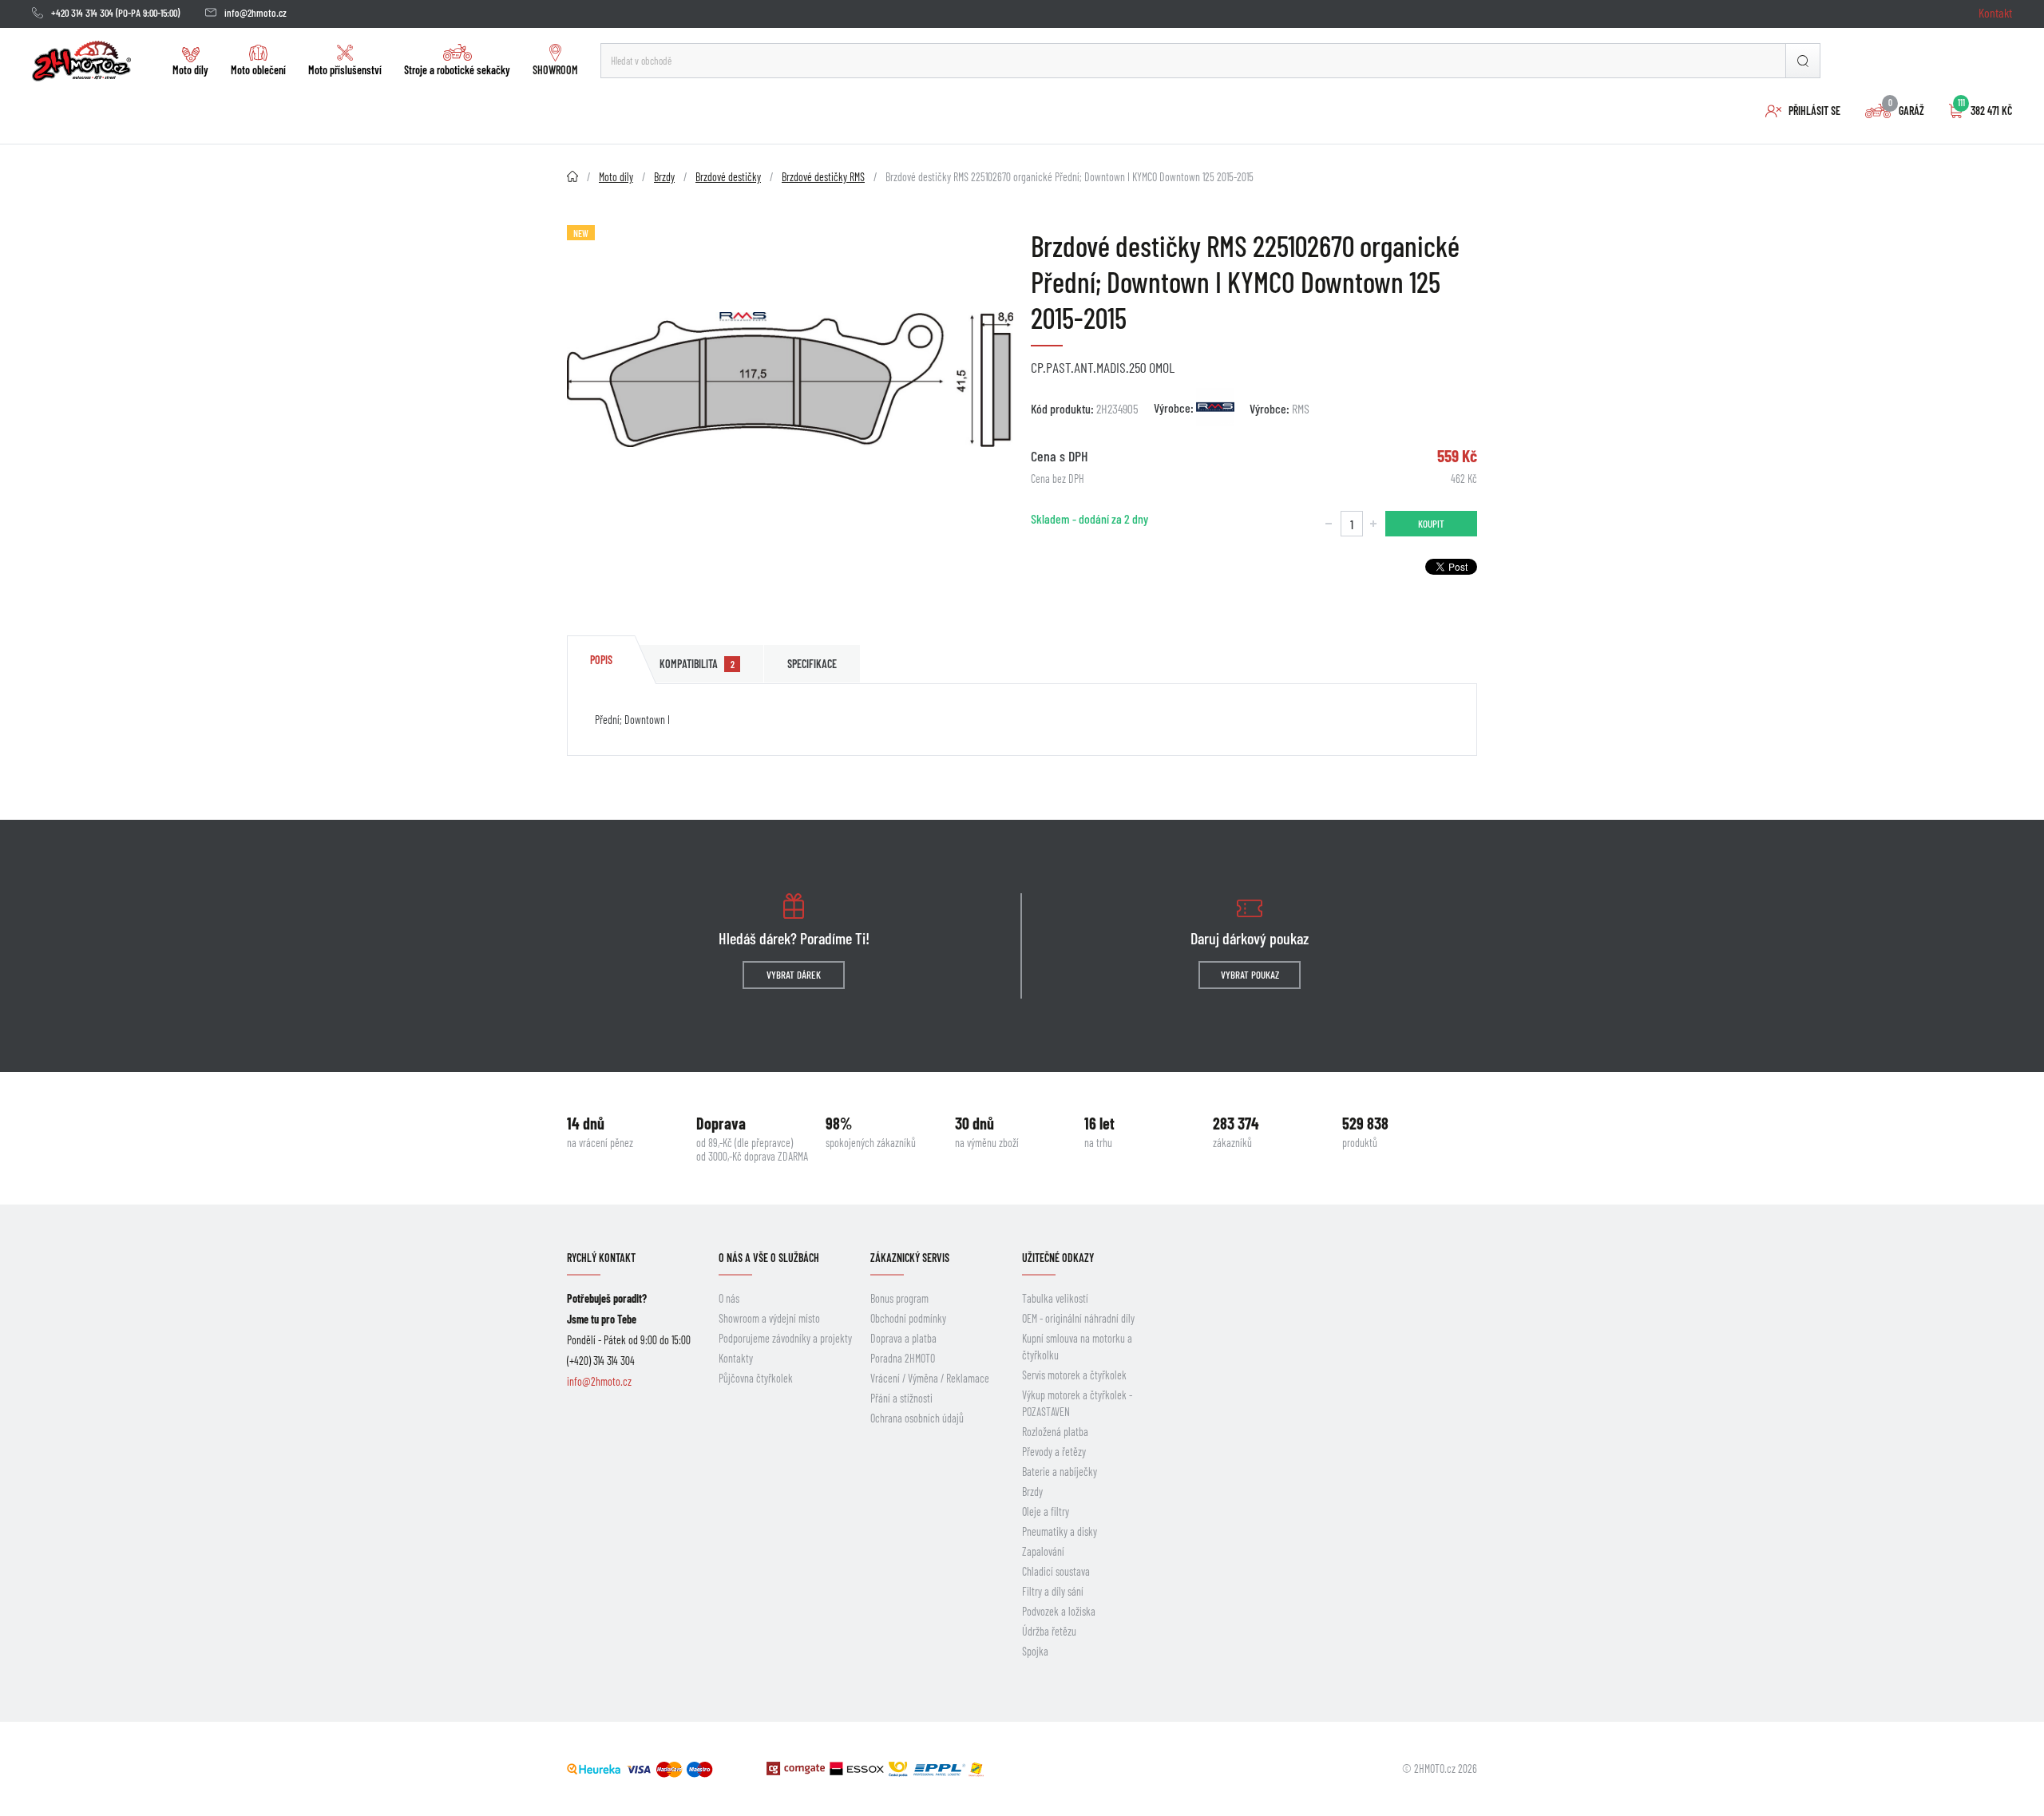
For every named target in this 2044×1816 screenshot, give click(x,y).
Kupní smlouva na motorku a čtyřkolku (1077, 1347)
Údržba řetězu (1049, 1631)
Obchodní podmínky (908, 1318)
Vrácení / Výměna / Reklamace (930, 1378)
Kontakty (736, 1358)
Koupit (1431, 524)
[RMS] (1215, 407)
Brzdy (1032, 1492)
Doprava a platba (903, 1338)
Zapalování (1043, 1551)
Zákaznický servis (910, 1258)
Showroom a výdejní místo (769, 1318)
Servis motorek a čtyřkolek (1074, 1375)
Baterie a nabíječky (1060, 1472)
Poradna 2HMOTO (903, 1358)
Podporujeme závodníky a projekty (785, 1338)
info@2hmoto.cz (255, 13)
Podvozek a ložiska (1059, 1611)
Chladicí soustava (1056, 1571)
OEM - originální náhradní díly (1078, 1318)
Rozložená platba (1055, 1432)
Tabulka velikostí (1055, 1298)
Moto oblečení (258, 70)
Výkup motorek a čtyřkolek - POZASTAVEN (1077, 1403)
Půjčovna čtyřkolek (756, 1378)
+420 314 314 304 (82, 13)
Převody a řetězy (1054, 1452)
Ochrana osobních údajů (917, 1418)
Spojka (1035, 1651)
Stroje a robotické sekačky (457, 70)
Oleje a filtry (1046, 1511)
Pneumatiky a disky (1060, 1531)
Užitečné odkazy (1058, 1258)
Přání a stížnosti (901, 1398)
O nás (729, 1298)
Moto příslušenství (345, 70)
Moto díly (190, 70)
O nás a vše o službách (769, 1258)
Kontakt (1995, 12)
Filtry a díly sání (1053, 1591)
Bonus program (899, 1298)
